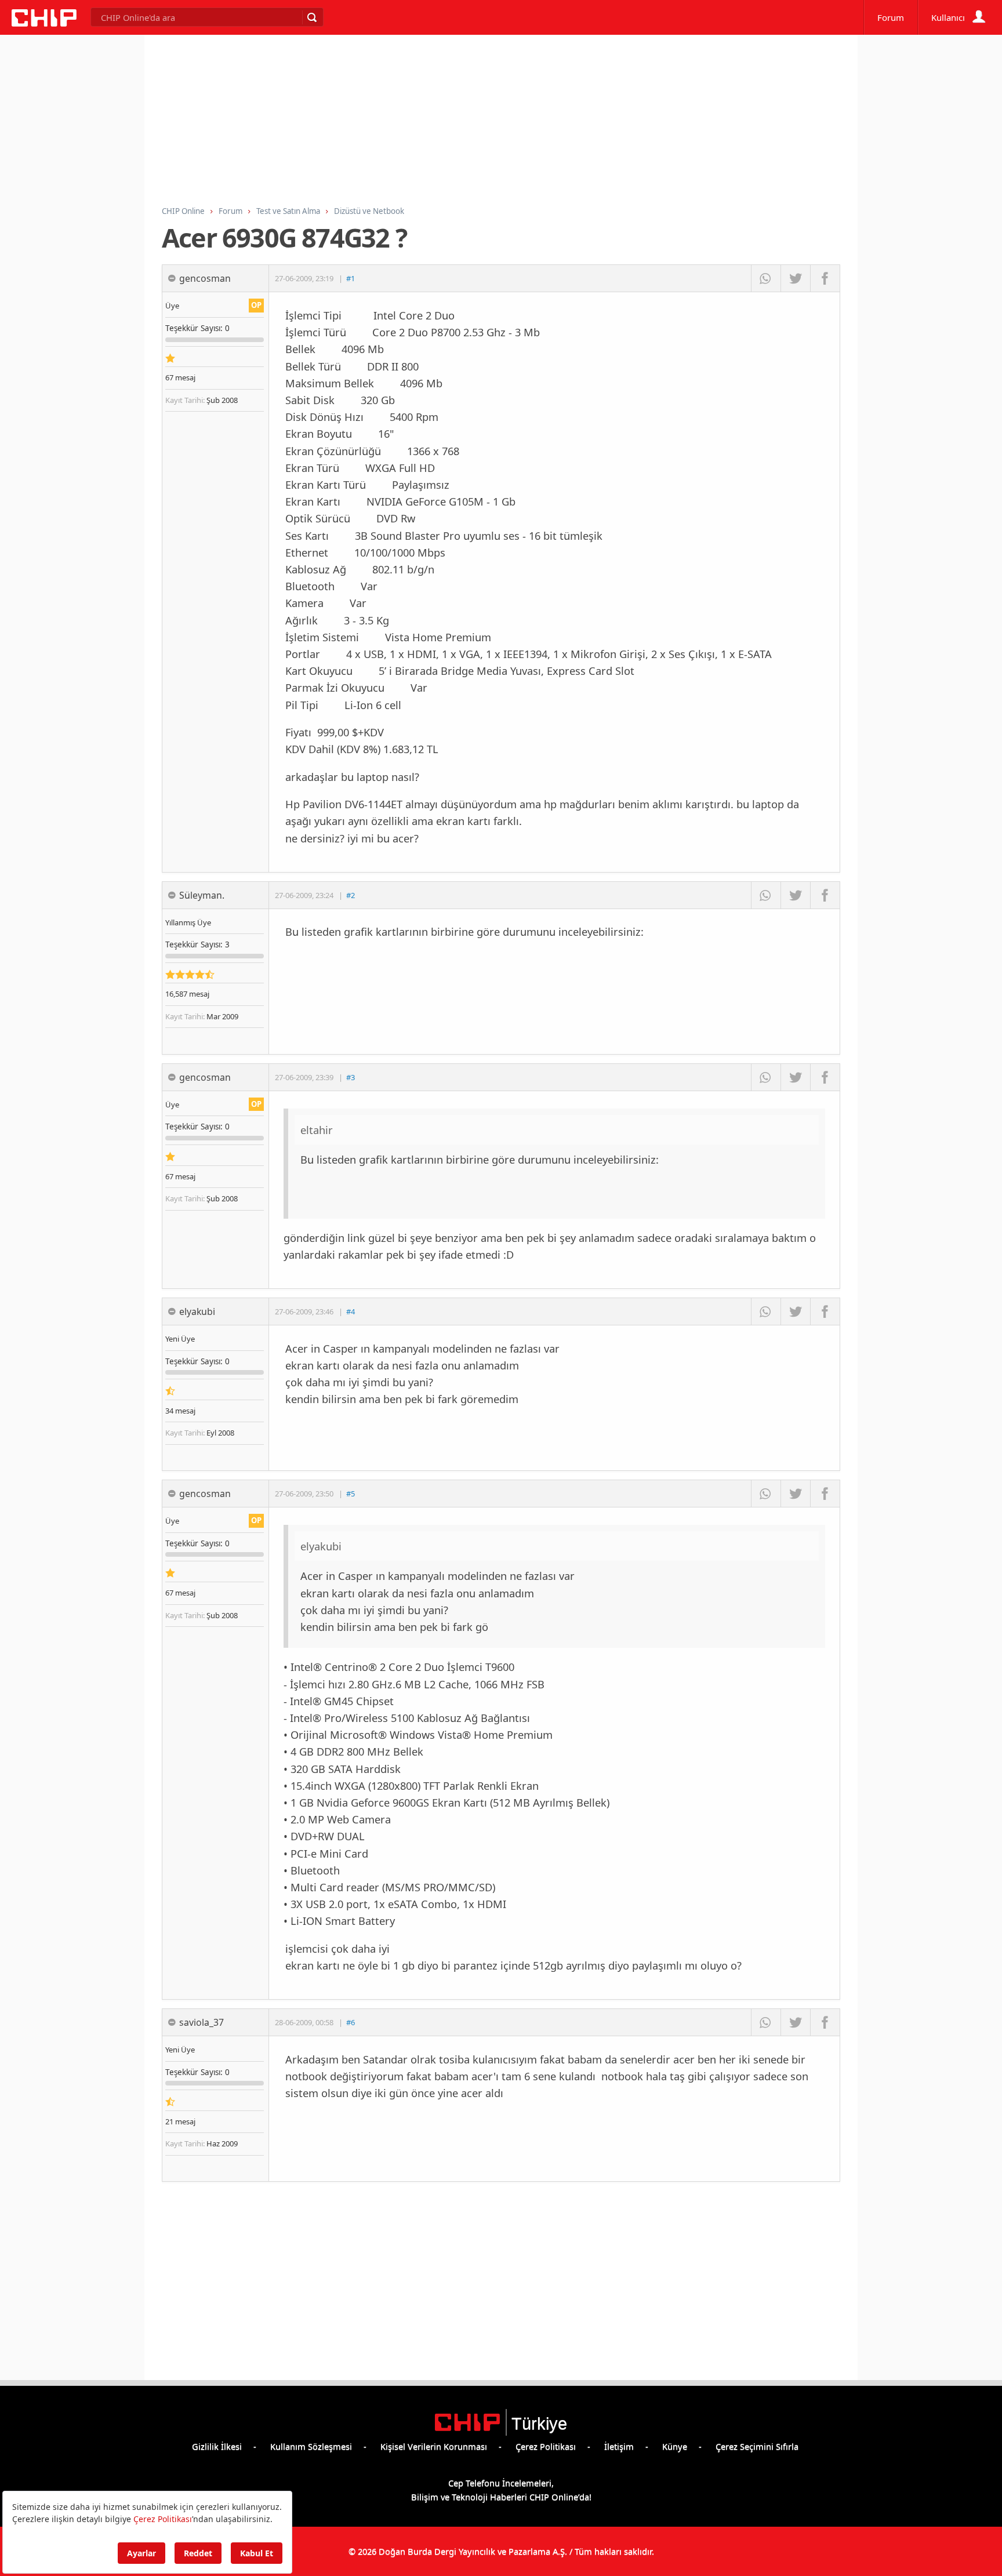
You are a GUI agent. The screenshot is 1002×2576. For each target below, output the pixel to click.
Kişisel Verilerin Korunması (434, 2446)
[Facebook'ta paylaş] (825, 278)
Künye (675, 2446)
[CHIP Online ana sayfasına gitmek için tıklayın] (44, 23)
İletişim (619, 2446)
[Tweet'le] (795, 278)
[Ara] (311, 17)
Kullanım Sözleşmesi (311, 2446)
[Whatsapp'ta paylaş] (766, 278)
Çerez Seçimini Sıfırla (757, 2446)
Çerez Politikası (546, 2446)
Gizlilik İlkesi (217, 2446)
